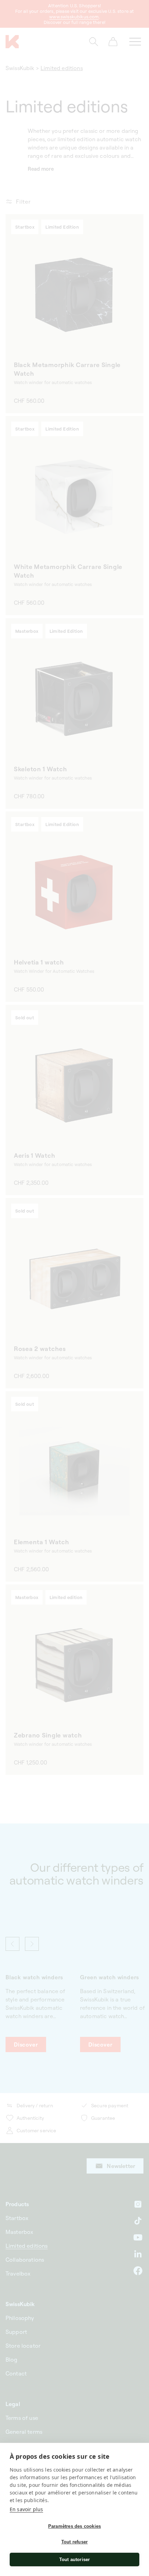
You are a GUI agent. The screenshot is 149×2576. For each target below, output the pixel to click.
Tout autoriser (75, 2560)
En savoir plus (26, 2509)
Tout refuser (74, 2542)
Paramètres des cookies (74, 2526)
